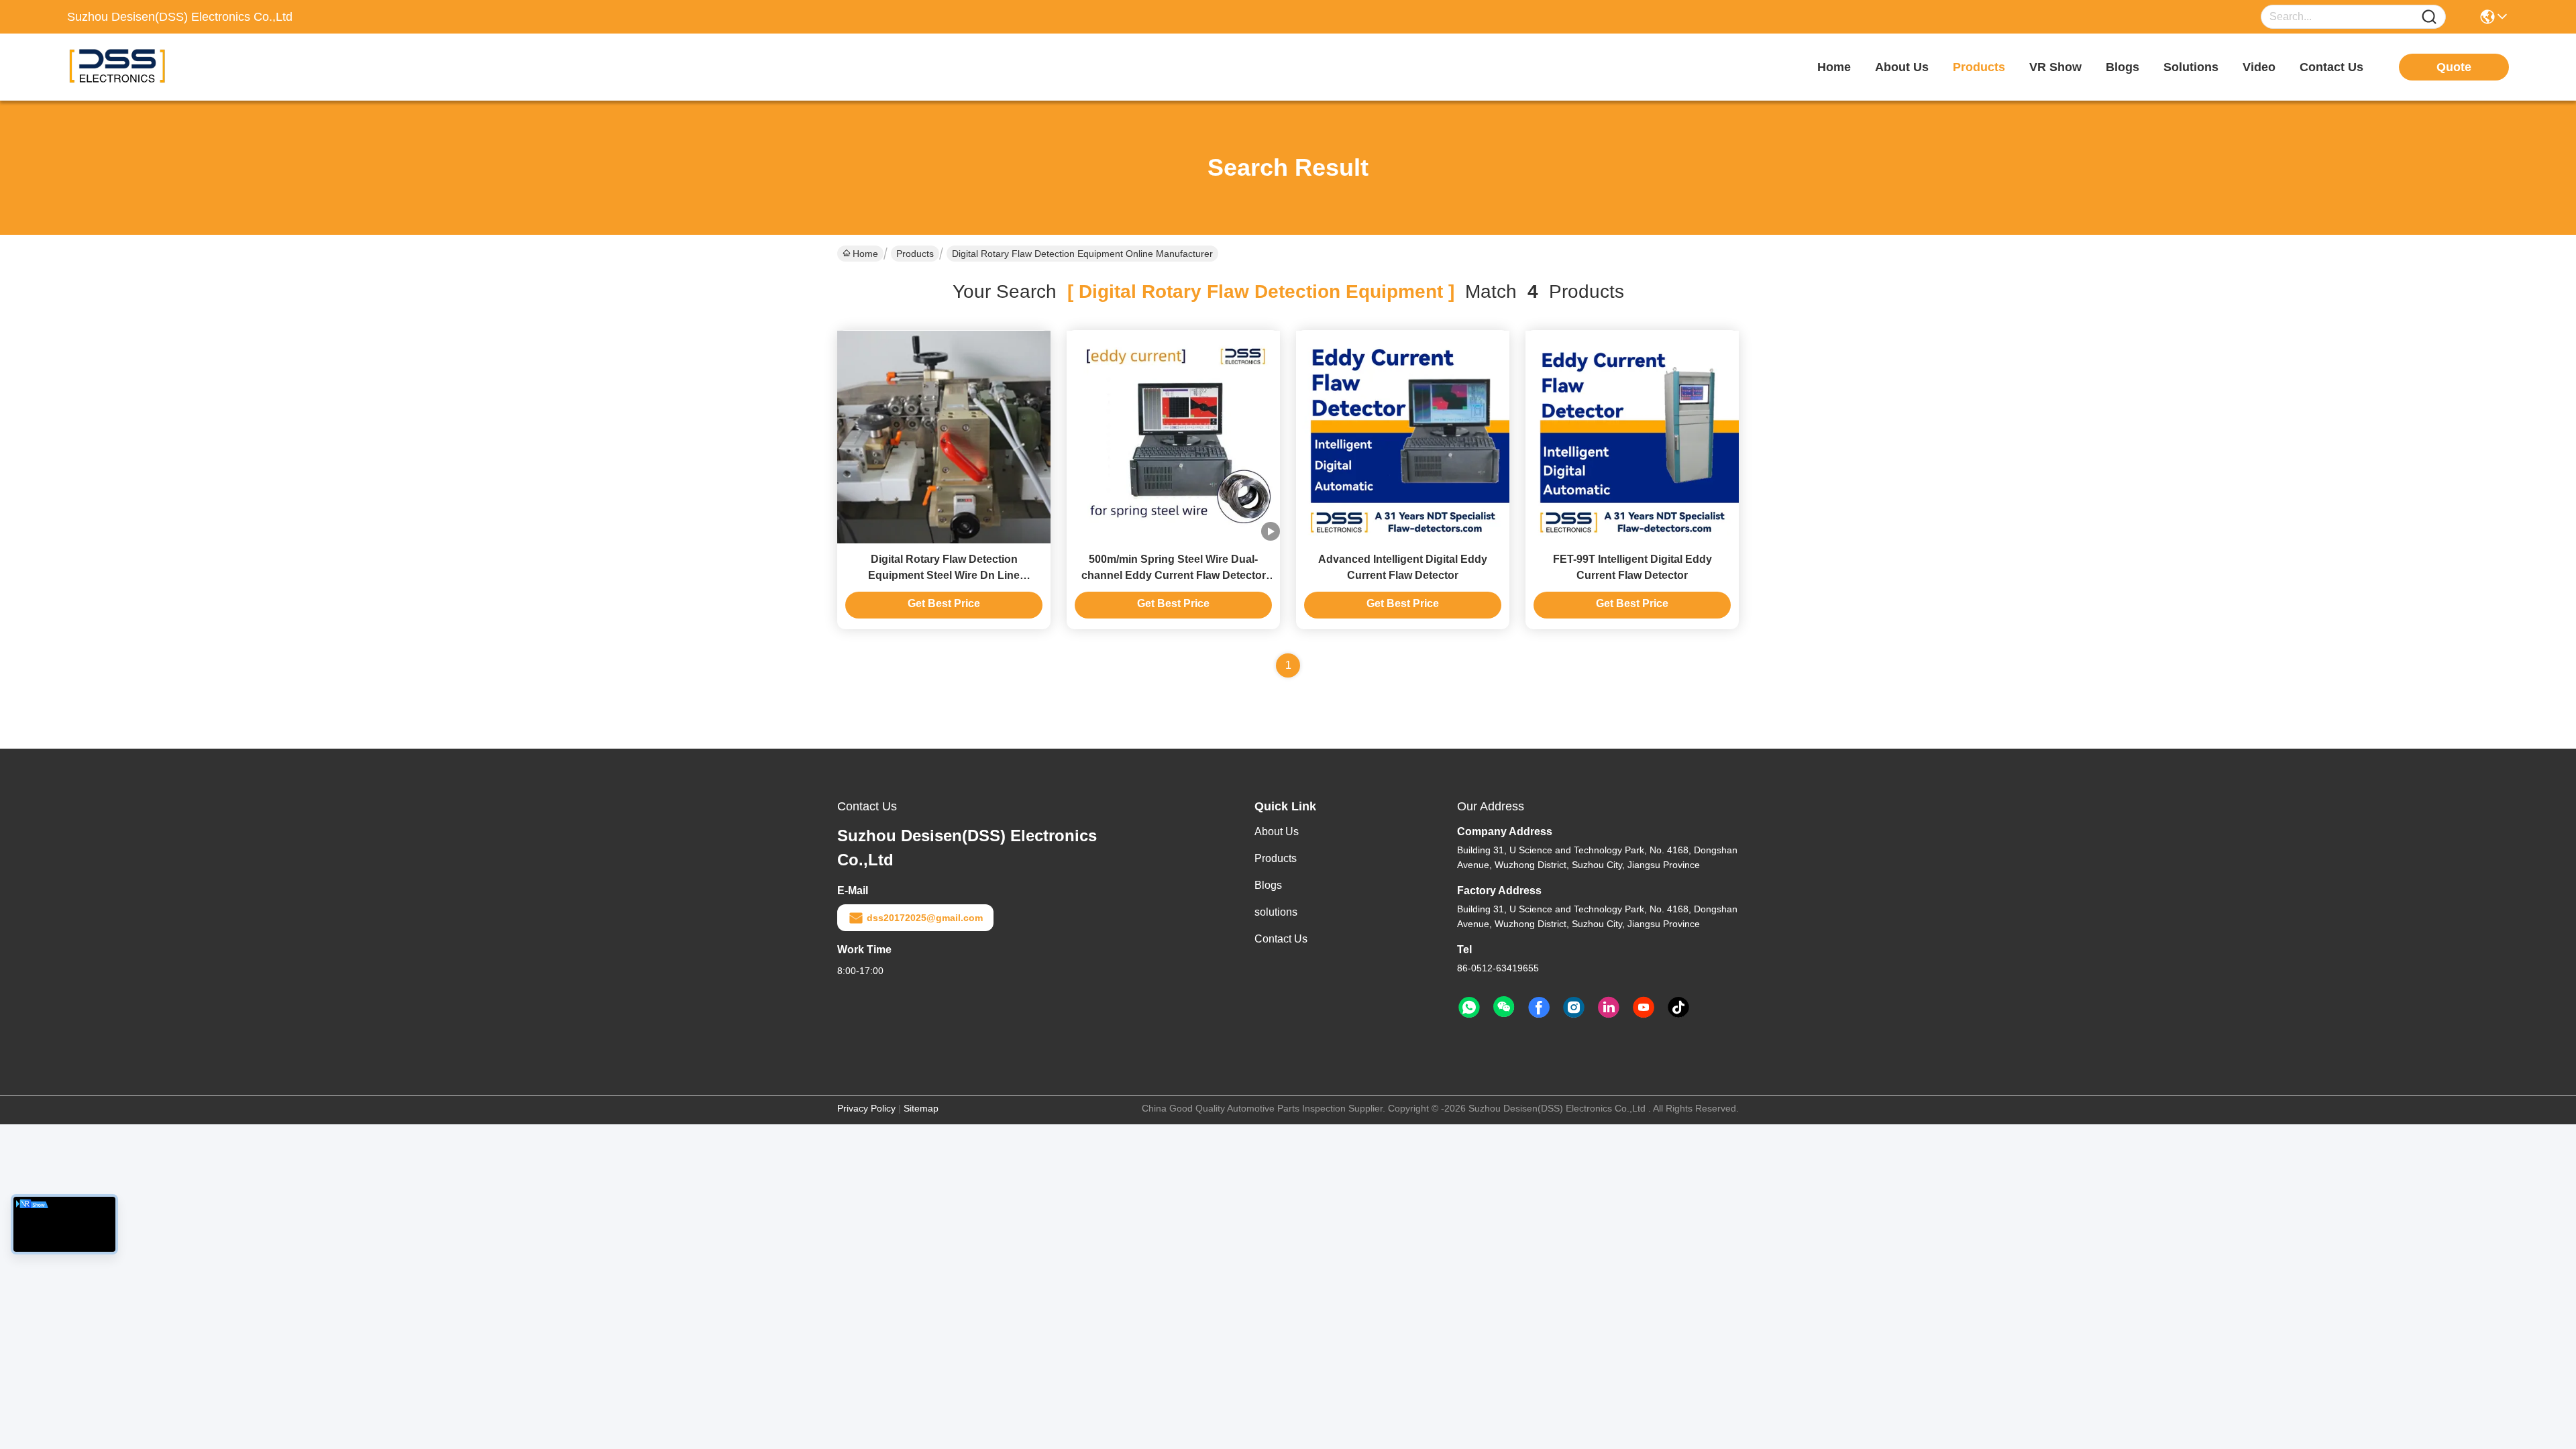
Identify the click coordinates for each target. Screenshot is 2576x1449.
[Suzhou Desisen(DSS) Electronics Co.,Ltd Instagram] (1574, 1008)
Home (1834, 67)
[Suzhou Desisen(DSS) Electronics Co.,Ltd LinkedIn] (1609, 1008)
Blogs (1268, 885)
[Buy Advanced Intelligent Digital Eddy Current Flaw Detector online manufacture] (1403, 437)
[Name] (2429, 17)
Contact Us (1281, 939)
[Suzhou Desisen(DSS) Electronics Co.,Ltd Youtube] (1644, 1008)
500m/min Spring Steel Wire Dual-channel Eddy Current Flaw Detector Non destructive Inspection (1174, 575)
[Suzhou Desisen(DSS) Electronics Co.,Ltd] (141, 67)
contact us (2331, 67)
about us (1902, 67)
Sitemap (921, 1108)
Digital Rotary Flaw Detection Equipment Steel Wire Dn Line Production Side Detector (944, 575)
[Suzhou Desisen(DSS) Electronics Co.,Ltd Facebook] (1539, 1008)
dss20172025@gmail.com (925, 918)
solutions (2191, 67)
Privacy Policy (866, 1108)
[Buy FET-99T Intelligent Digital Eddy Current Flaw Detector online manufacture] (1632, 437)
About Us (1277, 831)
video (2259, 67)
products (1979, 67)
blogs (2123, 67)
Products (915, 254)
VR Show (2055, 67)
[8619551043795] (1469, 1008)
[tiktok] (1678, 1008)
